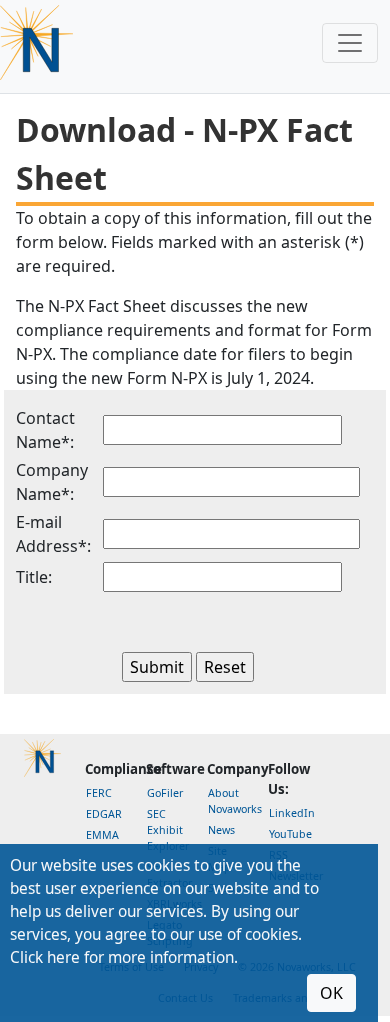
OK (331, 993)
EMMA (102, 835)
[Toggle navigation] (350, 43)
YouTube (290, 834)
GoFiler (165, 793)
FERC (99, 793)
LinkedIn (292, 813)
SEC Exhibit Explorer (168, 830)
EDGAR (104, 814)
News (221, 830)
